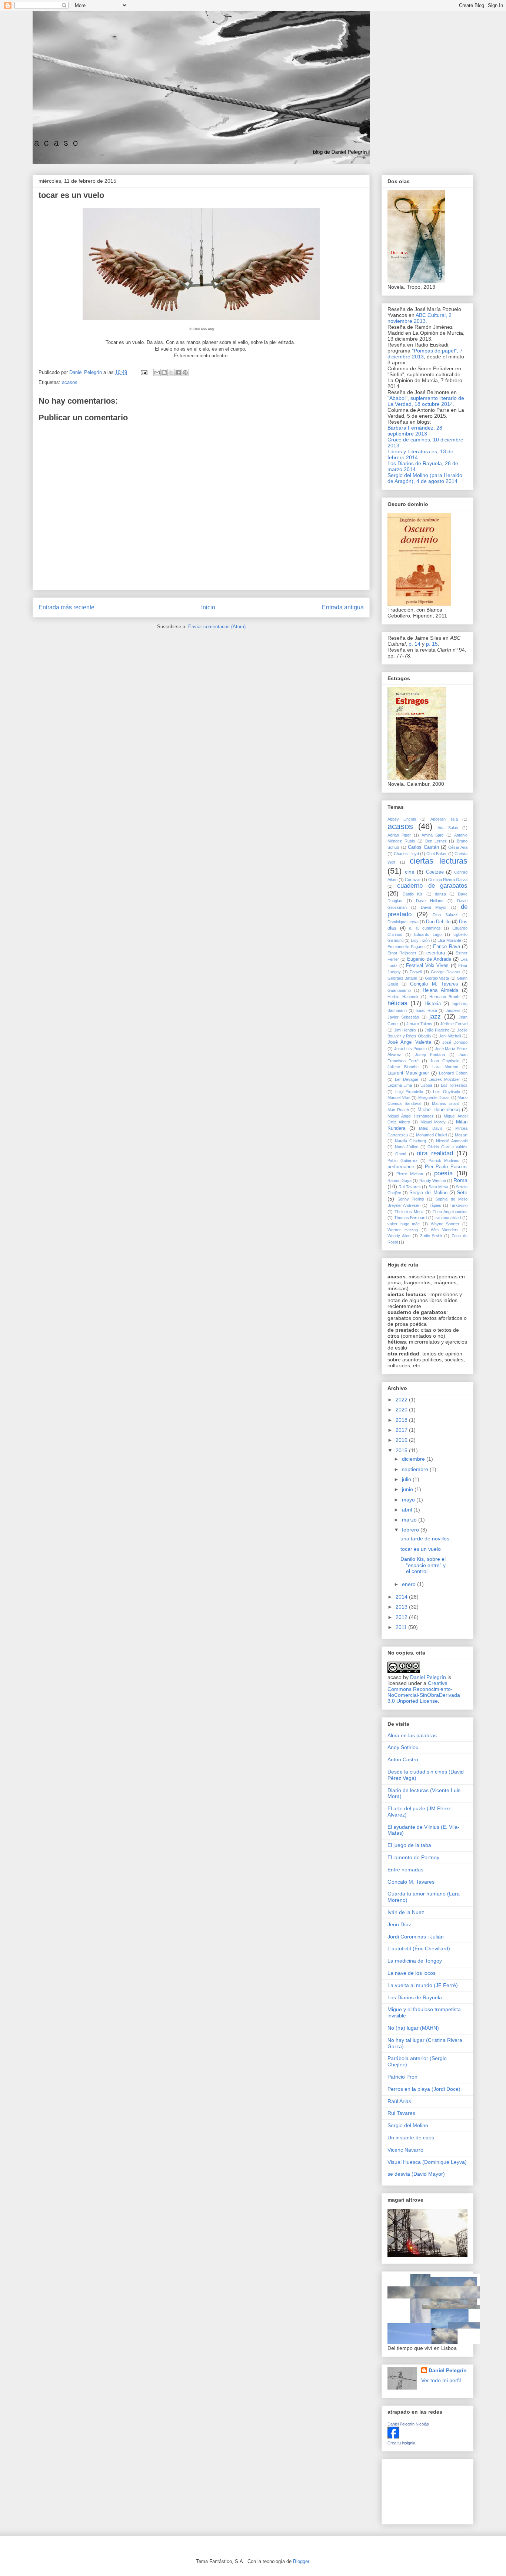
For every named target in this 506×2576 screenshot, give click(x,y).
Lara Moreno (445, 1067)
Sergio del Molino (428, 1193)
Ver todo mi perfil (441, 2380)
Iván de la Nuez (406, 1912)
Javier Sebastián (403, 1017)
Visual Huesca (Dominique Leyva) (427, 2162)
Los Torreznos (454, 1085)
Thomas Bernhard (411, 1218)
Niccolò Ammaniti (452, 1141)
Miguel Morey (433, 1122)
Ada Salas (448, 828)
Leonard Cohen (453, 1073)
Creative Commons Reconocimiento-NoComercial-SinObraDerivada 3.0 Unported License (424, 1692)
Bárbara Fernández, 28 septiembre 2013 (415, 431)
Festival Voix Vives (427, 966)
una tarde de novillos (425, 1539)
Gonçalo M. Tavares (434, 984)
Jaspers (453, 1010)
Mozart (461, 1135)
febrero (411, 1530)
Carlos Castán (423, 847)
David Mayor (434, 907)
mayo (409, 1500)
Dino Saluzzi (445, 915)
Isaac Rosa (426, 1010)
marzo (410, 1520)
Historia (433, 1004)
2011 (402, 1627)
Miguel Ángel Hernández (411, 1116)
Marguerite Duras (434, 1097)
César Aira (458, 847)
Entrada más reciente (66, 607)
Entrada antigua (343, 607)
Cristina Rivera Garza (448, 880)
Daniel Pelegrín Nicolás (408, 2424)
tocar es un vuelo (421, 1549)
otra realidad (435, 1153)
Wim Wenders (445, 1230)
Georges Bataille (402, 978)
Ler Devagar (407, 1079)
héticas (397, 1003)
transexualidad (448, 1218)
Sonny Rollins (411, 1199)
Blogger (301, 2561)
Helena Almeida (440, 990)
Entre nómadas (405, 1870)
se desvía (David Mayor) (416, 2174)
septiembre (416, 1469)
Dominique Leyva (403, 922)
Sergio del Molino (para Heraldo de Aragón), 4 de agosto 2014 (425, 478)
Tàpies (435, 1205)
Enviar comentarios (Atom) (217, 627)
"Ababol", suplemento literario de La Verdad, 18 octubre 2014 (426, 401)
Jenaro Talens (419, 1024)
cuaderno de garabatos (432, 886)
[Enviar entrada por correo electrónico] (144, 372)
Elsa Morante (449, 940)
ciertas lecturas (439, 861)
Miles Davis (431, 1128)
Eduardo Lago (428, 934)
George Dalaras (446, 972)
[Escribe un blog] (164, 373)
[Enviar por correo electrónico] (157, 373)
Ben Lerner (436, 841)
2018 (402, 1420)
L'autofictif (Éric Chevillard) (419, 1948)
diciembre (414, 1459)
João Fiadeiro (437, 1030)
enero (410, 1584)
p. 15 (432, 644)
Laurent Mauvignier (408, 1073)
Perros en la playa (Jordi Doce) (424, 2089)
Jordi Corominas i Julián (416, 1937)
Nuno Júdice (407, 1147)
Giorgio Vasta (437, 978)
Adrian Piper (399, 835)
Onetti (401, 1154)
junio (408, 1489)
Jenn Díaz (399, 1924)
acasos (70, 382)
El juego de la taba (409, 1845)
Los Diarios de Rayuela (415, 1997)
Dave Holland (430, 901)
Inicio (208, 607)
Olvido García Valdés (447, 1147)
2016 (402, 1440)
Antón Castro (403, 1759)
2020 (402, 1410)
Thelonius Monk (409, 1212)
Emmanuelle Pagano (406, 947)
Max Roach (398, 1110)
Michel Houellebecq (439, 1110)
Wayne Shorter (445, 1224)
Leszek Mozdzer (444, 1079)
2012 (402, 1617)
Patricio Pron (402, 2077)
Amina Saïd (432, 835)
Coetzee (435, 872)
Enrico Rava (446, 947)
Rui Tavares (410, 1187)
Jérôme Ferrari (454, 1024)
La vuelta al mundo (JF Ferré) (423, 1985)
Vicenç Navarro (405, 2150)
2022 (402, 1400)
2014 (402, 1597)
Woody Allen (399, 1236)
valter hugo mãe (404, 1224)
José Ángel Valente (409, 1042)
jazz (435, 1017)
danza (440, 894)
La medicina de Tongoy (415, 1961)
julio (407, 1479)
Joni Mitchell (450, 1036)
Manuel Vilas (399, 1097)
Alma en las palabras (412, 1735)
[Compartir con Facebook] (178, 373)
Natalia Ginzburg (410, 1141)
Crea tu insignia (401, 2443)
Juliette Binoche (403, 1067)
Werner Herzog (403, 1230)
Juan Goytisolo (445, 1061)
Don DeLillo (438, 922)
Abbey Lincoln (402, 819)
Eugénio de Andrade (429, 959)
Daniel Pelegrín (428, 1677)
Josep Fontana (430, 1054)
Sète (462, 1192)
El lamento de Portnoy (413, 1857)
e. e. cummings (425, 928)
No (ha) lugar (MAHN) (413, 2028)
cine (410, 872)
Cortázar (413, 880)
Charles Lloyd (406, 854)
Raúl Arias (399, 2101)
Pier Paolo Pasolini (446, 1167)
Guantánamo (399, 990)
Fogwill (416, 972)
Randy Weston (433, 1181)
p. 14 (415, 644)
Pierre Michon (410, 1174)
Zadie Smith (431, 1236)
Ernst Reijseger (402, 953)
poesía (443, 1173)
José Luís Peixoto (410, 1049)
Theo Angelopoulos (450, 1212)
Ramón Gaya (400, 1181)
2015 (402, 1450)
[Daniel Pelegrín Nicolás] (393, 2437)
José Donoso (455, 1042)
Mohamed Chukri (432, 1135)
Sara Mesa (438, 1187)
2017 (402, 1430)
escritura (436, 953)
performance (401, 1167)
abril (408, 1510)
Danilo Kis (413, 894)
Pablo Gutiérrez (402, 1160)
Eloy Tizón (420, 940)
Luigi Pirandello (409, 1092)
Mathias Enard (446, 1103)
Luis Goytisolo (447, 1092)
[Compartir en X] (171, 373)
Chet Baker (437, 854)
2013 (402, 1607)
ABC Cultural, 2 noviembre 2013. (420, 318)
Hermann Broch (445, 997)
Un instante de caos (411, 2138)
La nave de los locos (412, 1973)
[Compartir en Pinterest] (185, 373)
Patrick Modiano (444, 1160)
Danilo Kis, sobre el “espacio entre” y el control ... (423, 1565)
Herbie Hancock (403, 997)
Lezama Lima (400, 1085)
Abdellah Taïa (444, 819)
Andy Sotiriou (403, 1747)
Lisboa (426, 1085)
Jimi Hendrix (405, 1030)
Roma (460, 1180)
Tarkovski (459, 1205)
